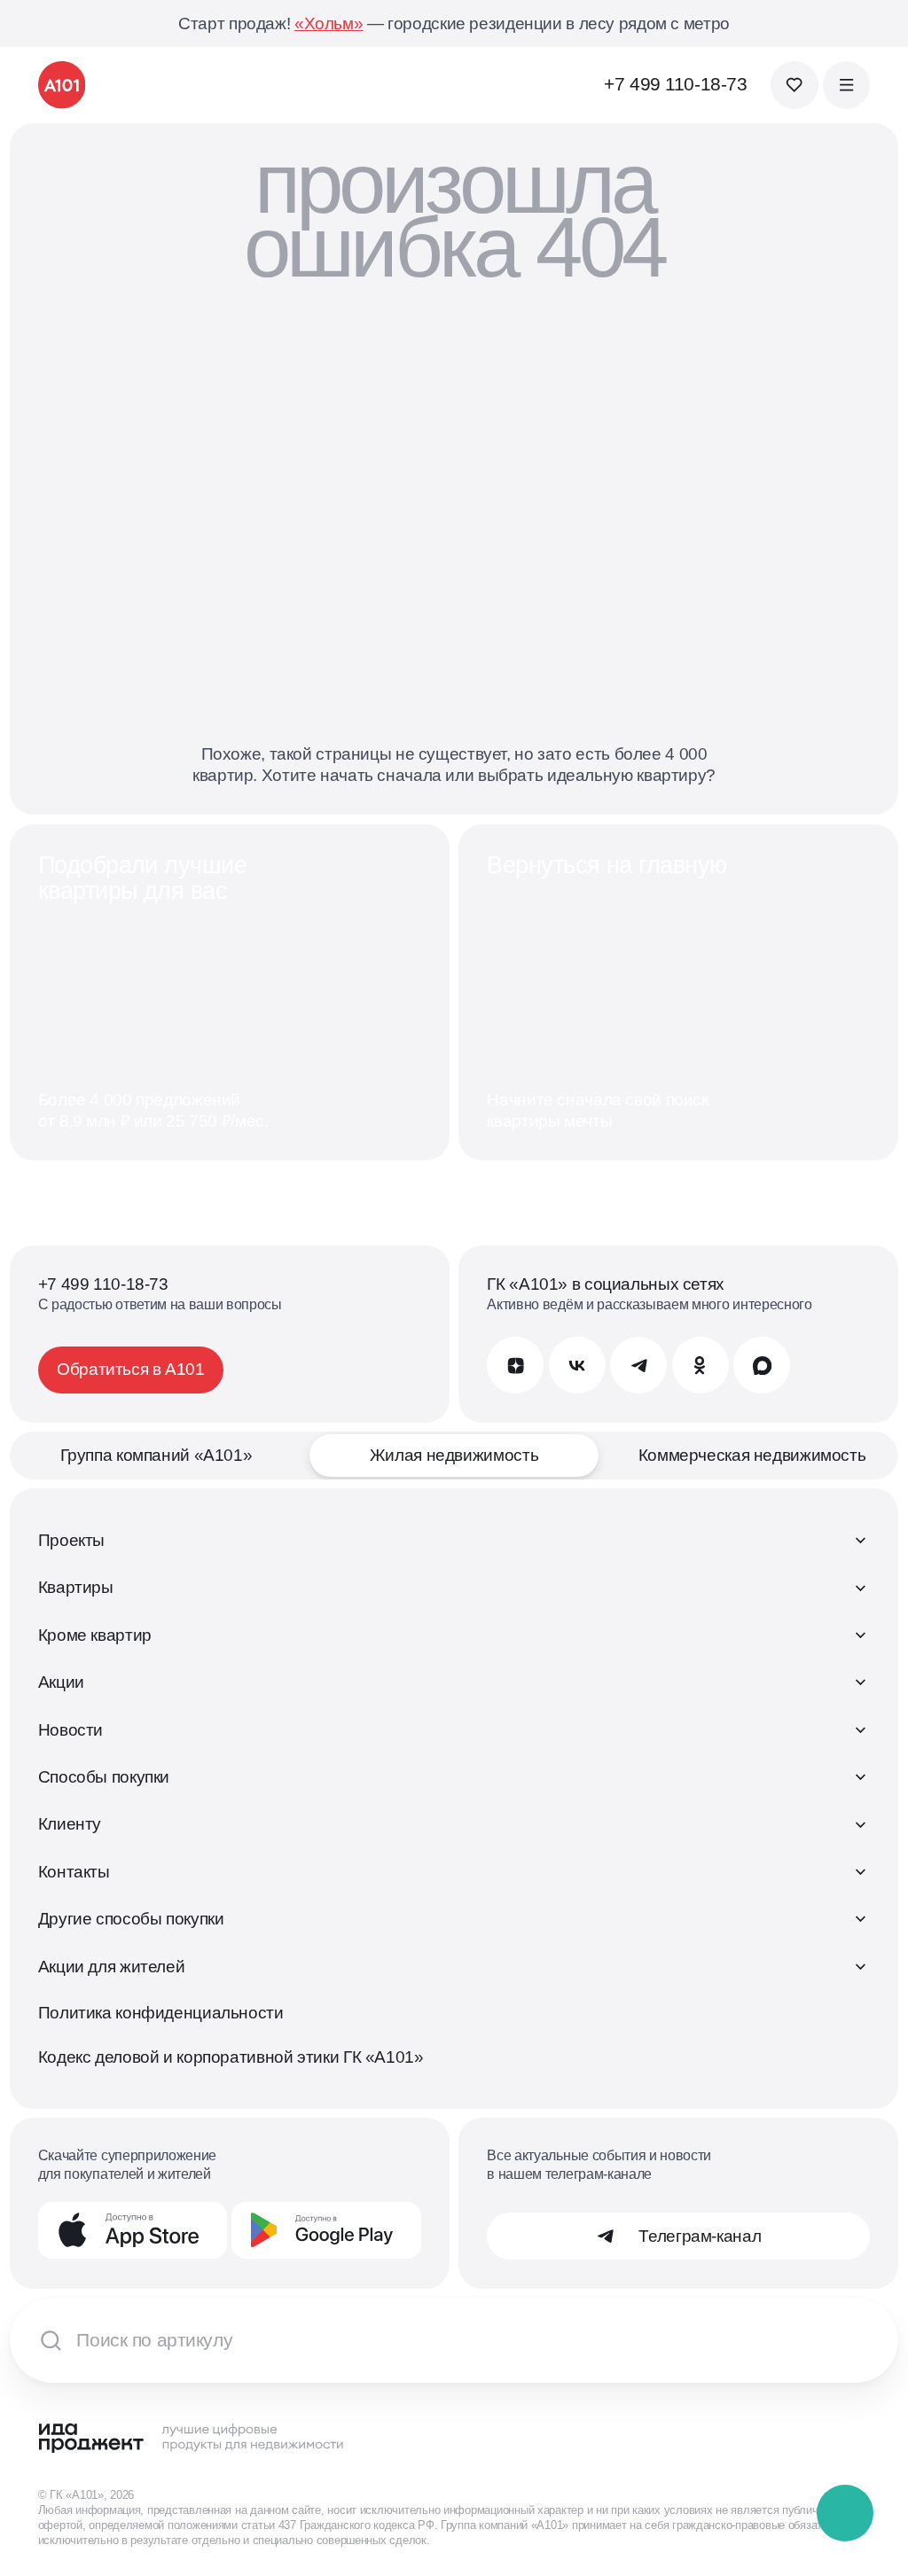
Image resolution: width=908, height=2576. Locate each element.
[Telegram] (638, 1365)
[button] (846, 2514)
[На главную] (62, 85)
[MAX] (762, 1365)
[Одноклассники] (701, 1365)
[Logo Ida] (192, 2437)
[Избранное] (794, 85)
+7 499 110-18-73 (675, 84)
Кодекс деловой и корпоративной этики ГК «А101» (231, 2057)
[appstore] (133, 2230)
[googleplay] (326, 2230)
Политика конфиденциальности (161, 2013)
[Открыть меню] (846, 85)
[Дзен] (515, 1365)
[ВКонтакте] (577, 1365)
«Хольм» (329, 23)
